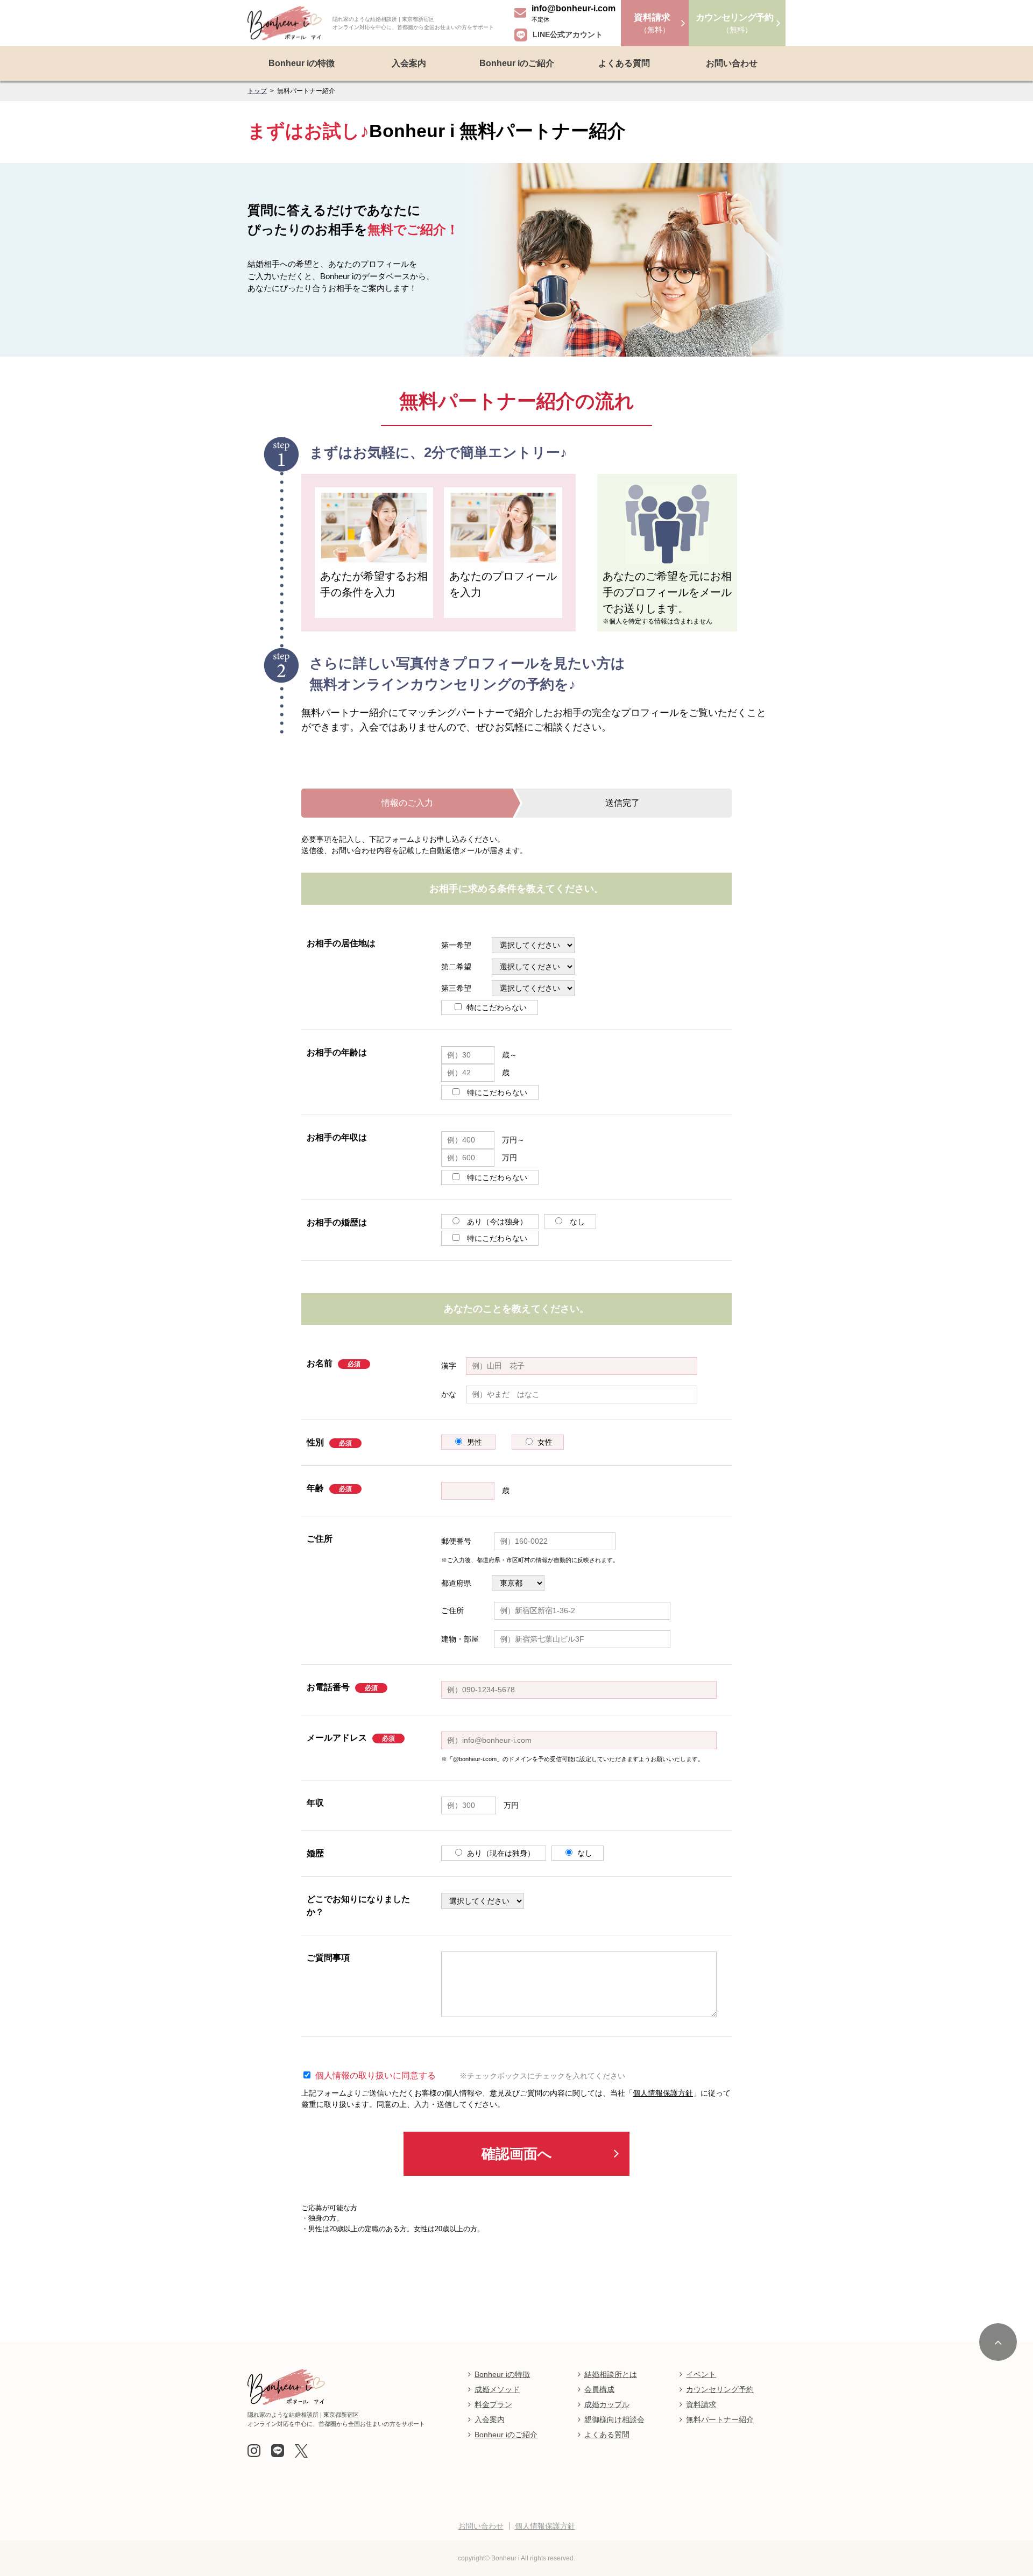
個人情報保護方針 (663, 2093)
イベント (701, 2374)
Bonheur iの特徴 (302, 63)
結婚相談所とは (611, 2374)
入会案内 (409, 63)
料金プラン (493, 2404)
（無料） (652, 23)
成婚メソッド (497, 2389)
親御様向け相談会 (614, 2419)
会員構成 (599, 2389)
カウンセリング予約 (720, 2389)
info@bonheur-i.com (574, 8)
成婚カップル (607, 2404)
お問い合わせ (732, 63)
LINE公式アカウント (568, 34)
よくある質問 (624, 63)
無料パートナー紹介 (720, 2419)
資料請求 (701, 2404)
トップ (257, 91)
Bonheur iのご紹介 (517, 63)
